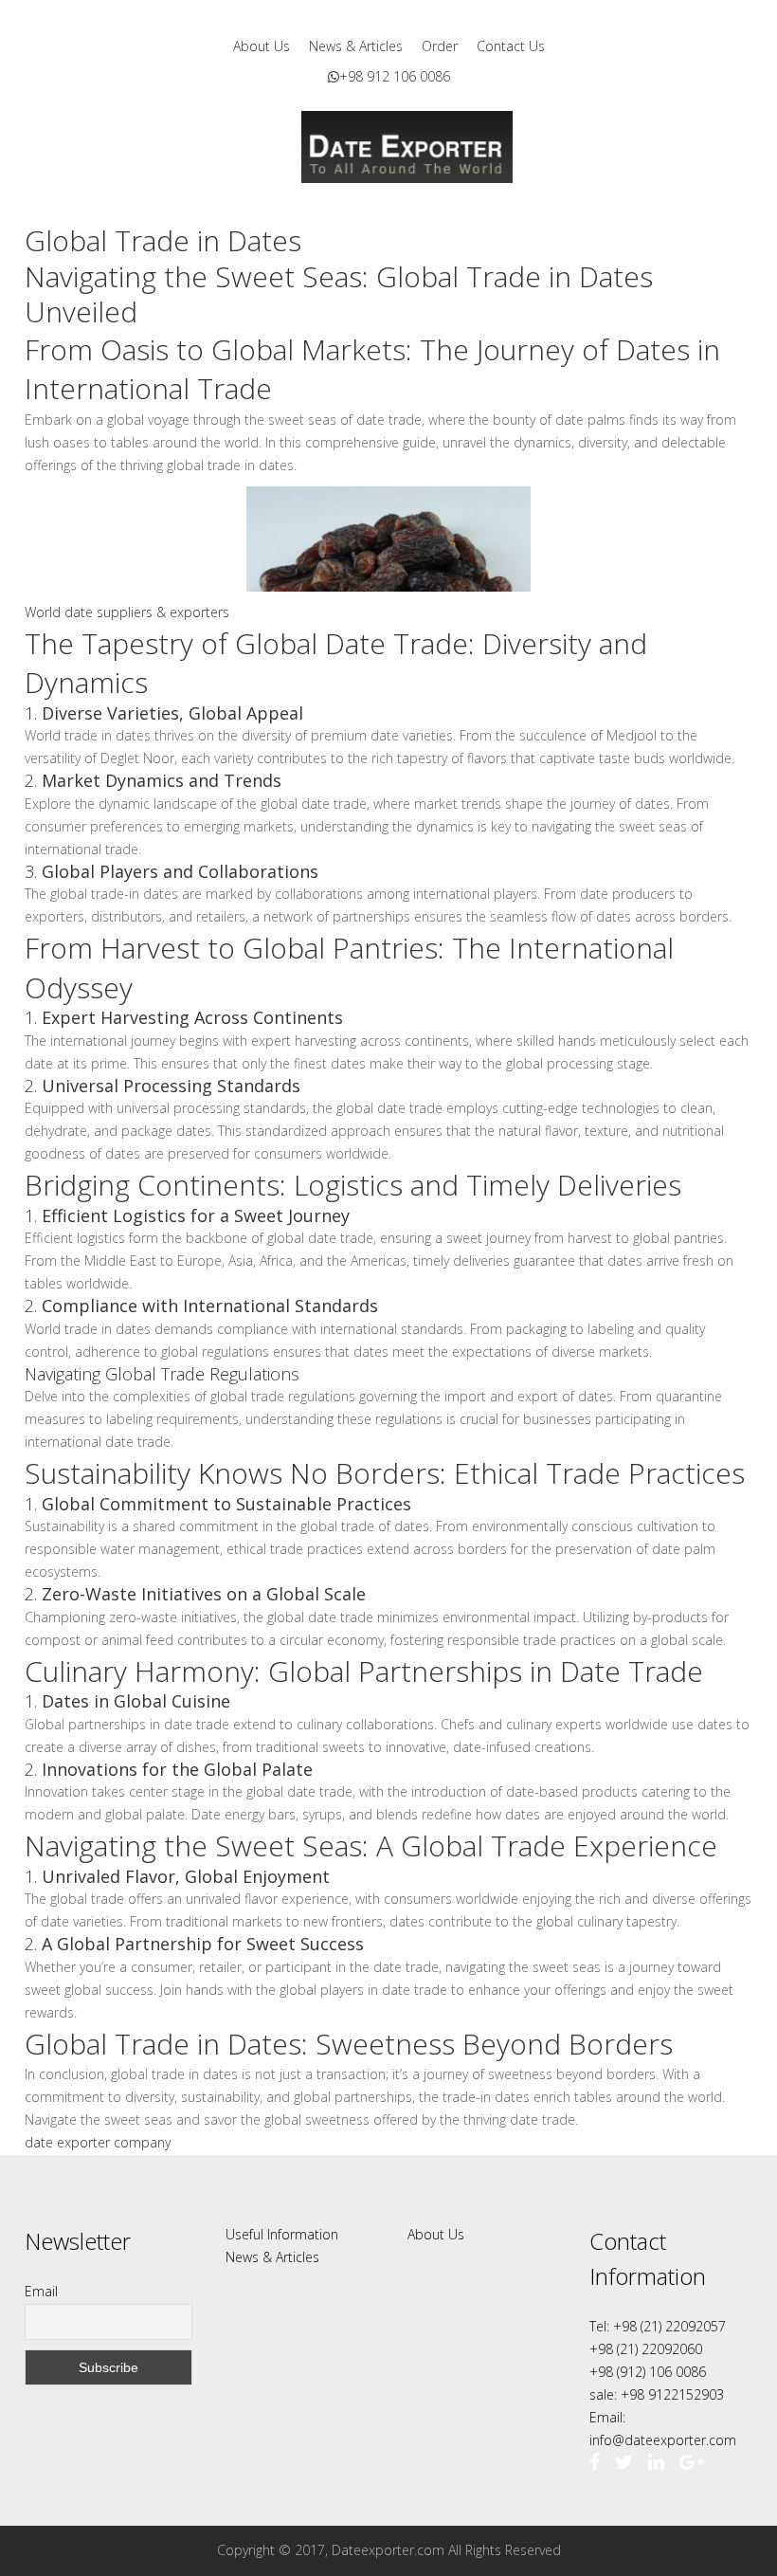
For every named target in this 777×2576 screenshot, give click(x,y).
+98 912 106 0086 (395, 76)
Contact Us (511, 46)
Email (41, 2291)
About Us (262, 46)
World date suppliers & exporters (127, 612)
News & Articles (356, 46)
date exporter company (99, 2142)
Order (440, 46)
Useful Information (282, 2234)
